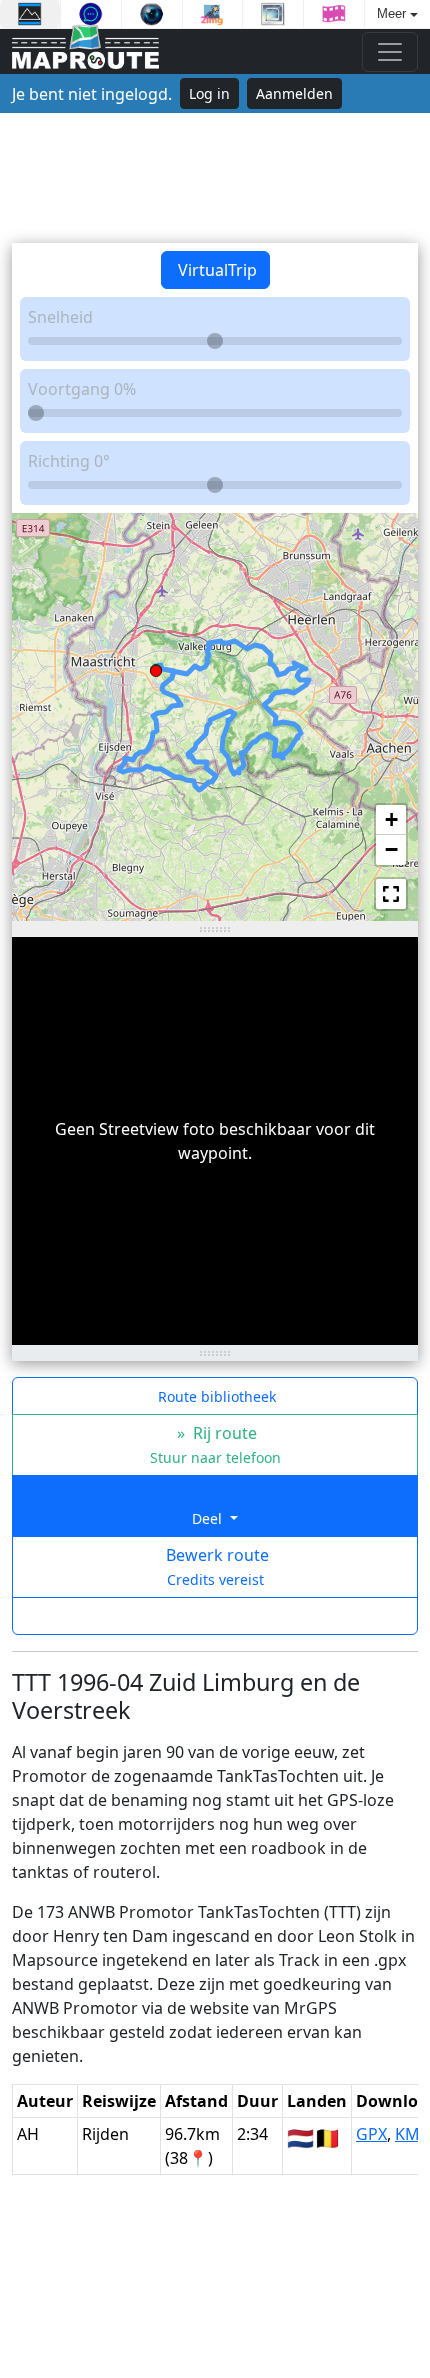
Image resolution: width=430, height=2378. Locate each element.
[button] (156, 667)
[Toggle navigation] (390, 52)
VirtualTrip (215, 270)
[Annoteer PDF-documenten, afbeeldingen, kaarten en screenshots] (91, 14)
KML (411, 2134)
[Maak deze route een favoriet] (215, 1616)
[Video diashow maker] (334, 14)
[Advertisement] (215, 178)
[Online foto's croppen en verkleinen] (273, 14)
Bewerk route (215, 1566)
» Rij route (215, 1444)
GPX (371, 2134)
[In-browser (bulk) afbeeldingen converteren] (213, 14)
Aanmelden (294, 93)
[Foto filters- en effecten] (152, 14)
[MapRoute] (85, 51)
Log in (209, 93)
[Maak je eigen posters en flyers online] (30, 14)
